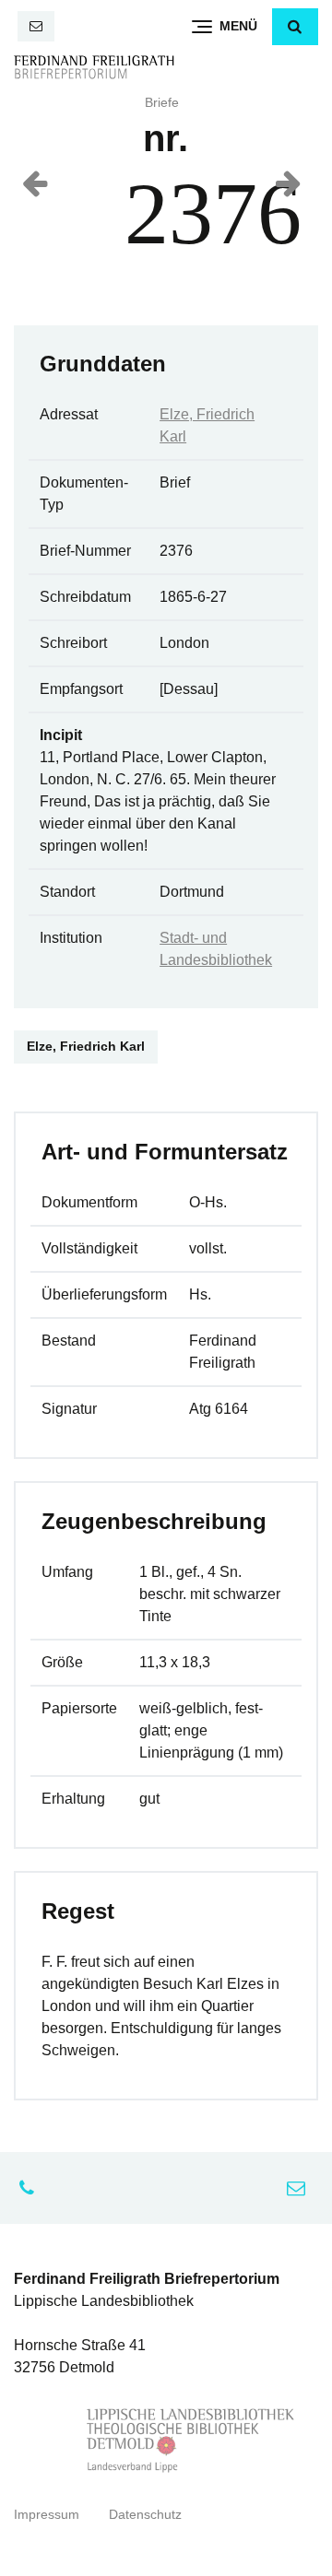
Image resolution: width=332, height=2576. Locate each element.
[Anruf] (31, 2188)
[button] (295, 27)
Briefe (162, 103)
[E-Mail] (36, 26)
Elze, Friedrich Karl (86, 1047)
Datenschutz (145, 2515)
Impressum (47, 2515)
